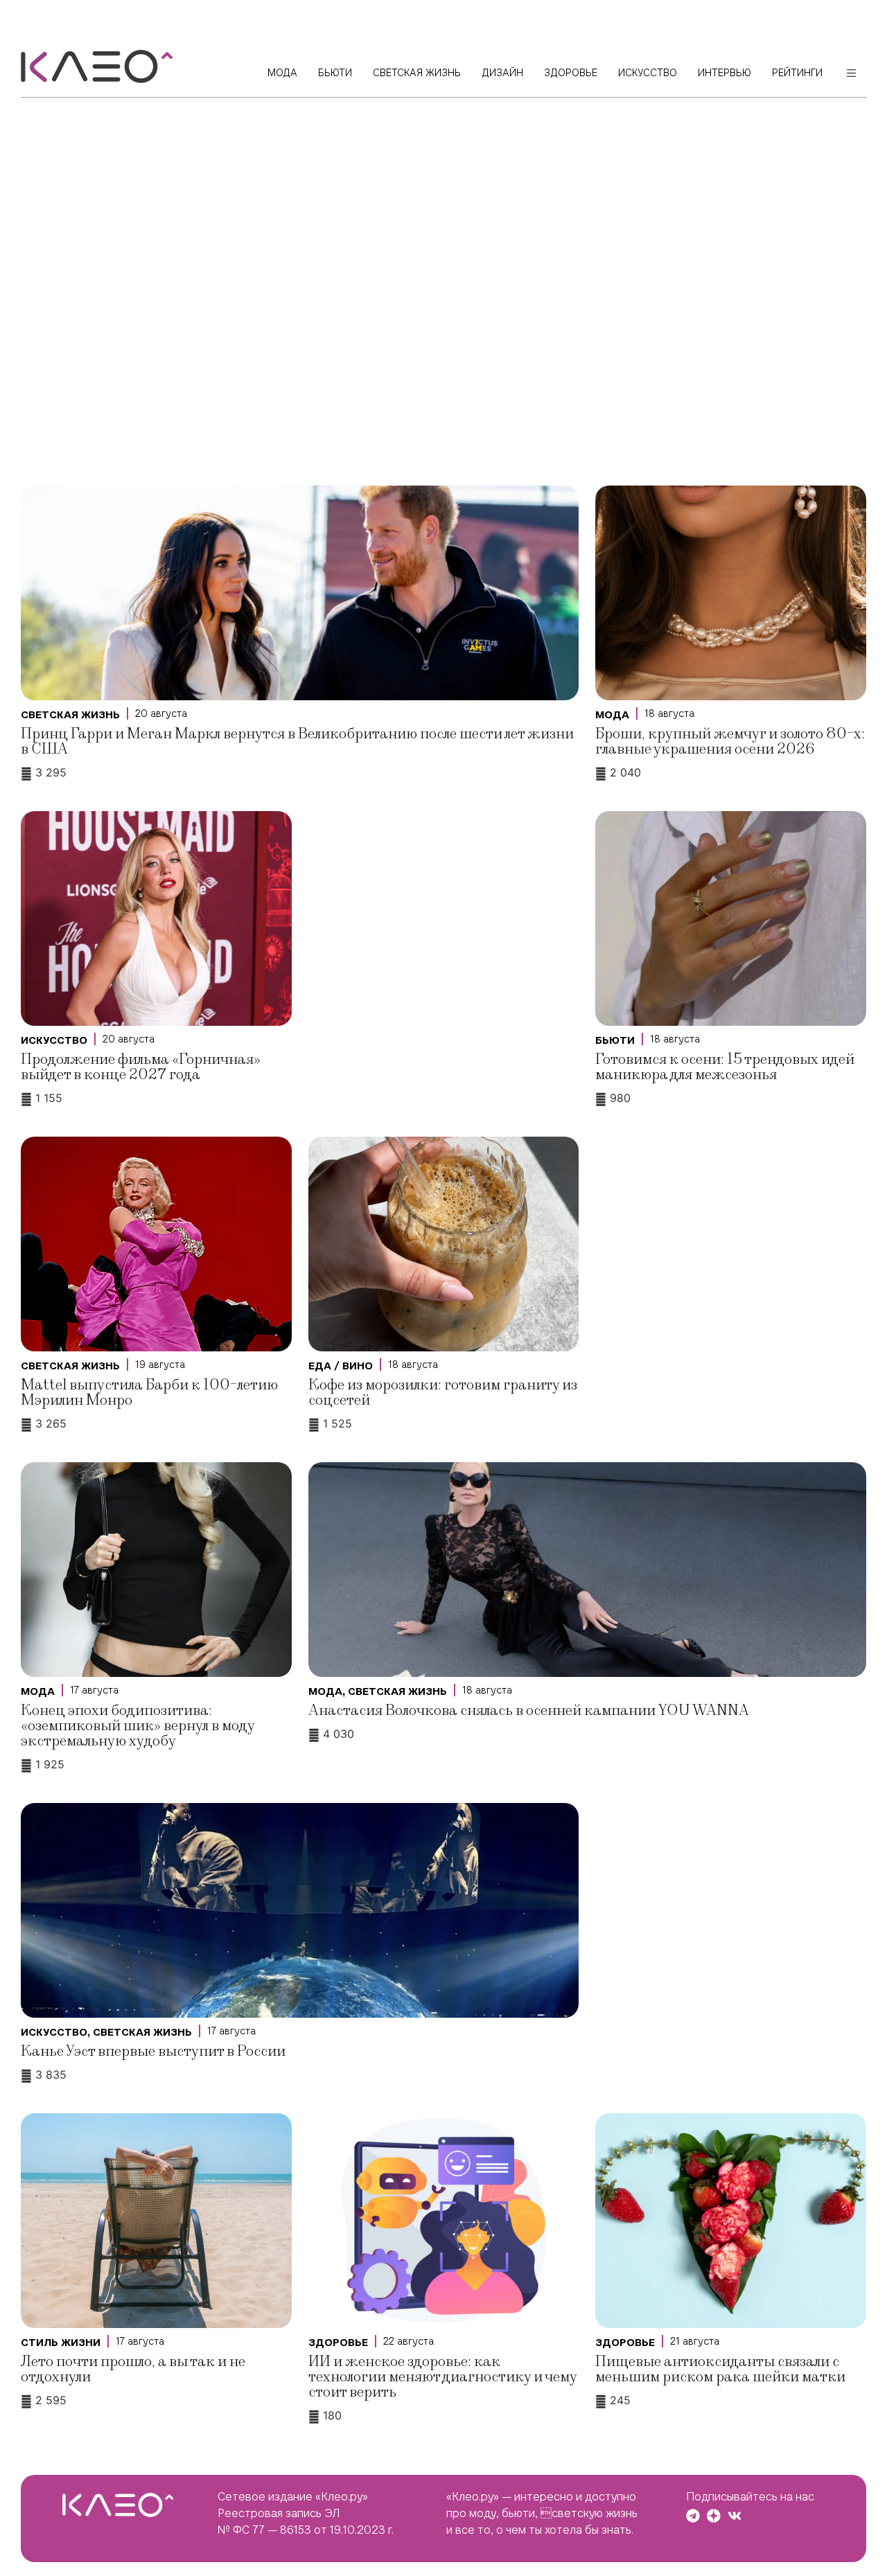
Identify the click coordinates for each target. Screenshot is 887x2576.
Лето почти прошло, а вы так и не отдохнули (133, 2369)
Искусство (54, 1040)
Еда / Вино (341, 1366)
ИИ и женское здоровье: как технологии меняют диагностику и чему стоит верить (442, 2377)
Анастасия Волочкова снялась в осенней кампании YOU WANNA (529, 1711)
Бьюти (615, 1040)
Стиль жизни (61, 2343)
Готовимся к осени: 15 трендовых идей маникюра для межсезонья (725, 1067)
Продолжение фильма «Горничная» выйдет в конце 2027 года (141, 1067)
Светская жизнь (70, 715)
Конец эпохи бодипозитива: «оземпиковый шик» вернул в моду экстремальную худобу (138, 1726)
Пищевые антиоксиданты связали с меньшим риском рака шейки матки (720, 2369)
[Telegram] (693, 2516)
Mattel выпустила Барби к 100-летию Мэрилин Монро (149, 1393)
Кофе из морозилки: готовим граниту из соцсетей (443, 1393)
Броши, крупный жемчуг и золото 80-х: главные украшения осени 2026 (730, 741)
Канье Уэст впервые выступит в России (153, 2051)
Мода (612, 715)
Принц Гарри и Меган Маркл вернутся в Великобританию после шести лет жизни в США (297, 741)
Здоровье (338, 2343)
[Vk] (735, 2516)
